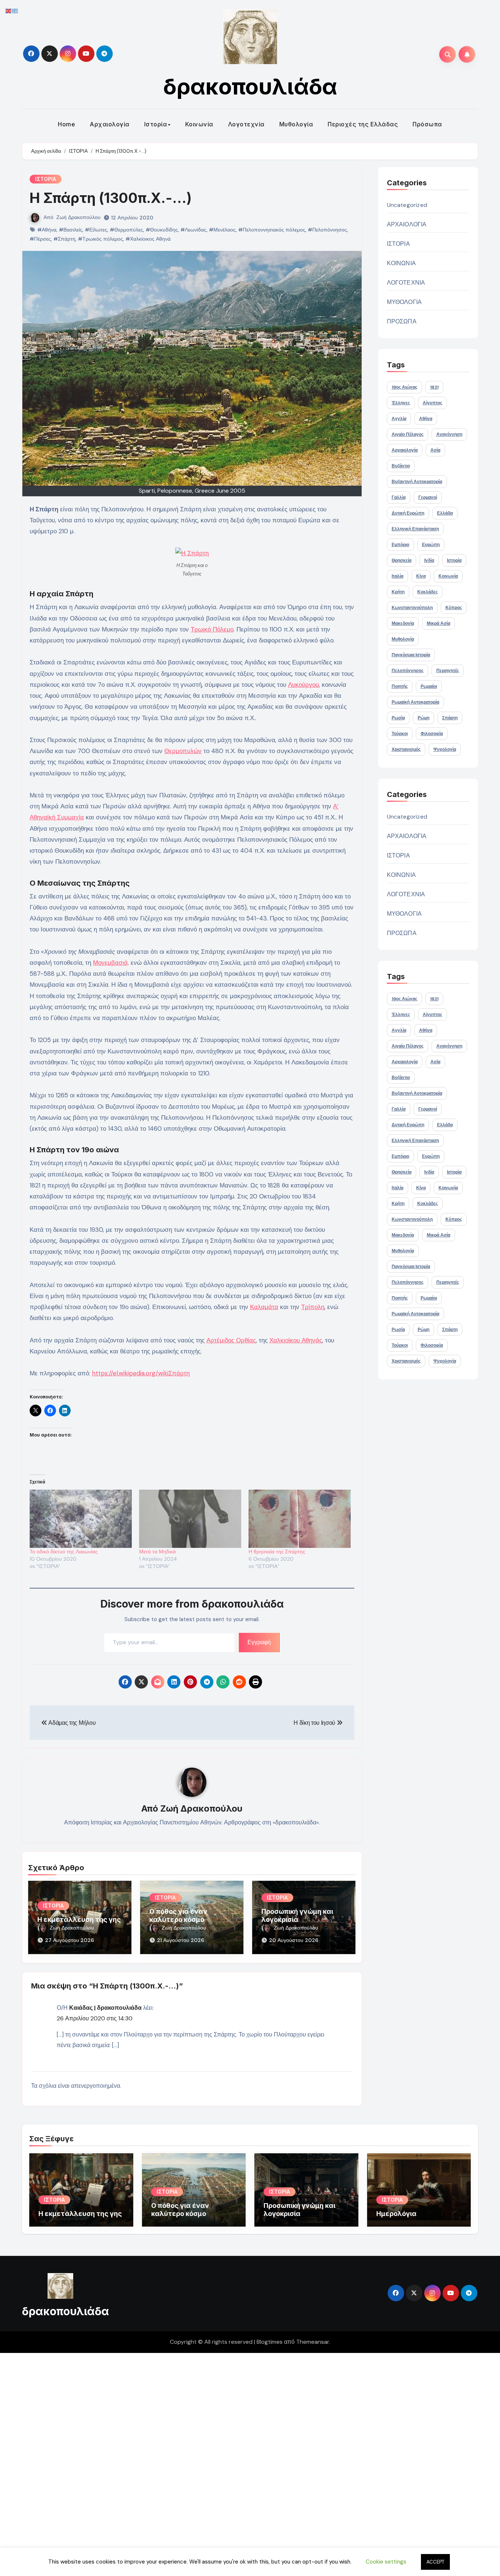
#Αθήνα (47, 230)
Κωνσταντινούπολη (412, 608)
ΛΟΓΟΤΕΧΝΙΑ (406, 283)
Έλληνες (401, 403)
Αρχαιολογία (110, 124)
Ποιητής (400, 686)
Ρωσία (398, 718)
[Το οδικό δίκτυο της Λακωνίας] (81, 1519)
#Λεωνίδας (193, 230)
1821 (434, 387)
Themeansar (313, 2342)
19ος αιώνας (404, 387)
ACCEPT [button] (435, 2562)
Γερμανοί (428, 497)
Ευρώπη (431, 545)
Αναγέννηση (449, 434)
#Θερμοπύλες (126, 230)
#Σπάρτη (64, 239)
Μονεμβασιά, (111, 963)
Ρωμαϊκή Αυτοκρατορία (415, 702)
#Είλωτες (96, 230)
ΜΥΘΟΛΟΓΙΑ (404, 302)
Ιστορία (156, 124)
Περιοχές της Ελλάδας (363, 124)
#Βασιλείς (71, 230)
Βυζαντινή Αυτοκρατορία (417, 482)
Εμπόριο (400, 545)
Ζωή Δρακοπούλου (79, 217)
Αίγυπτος (432, 403)
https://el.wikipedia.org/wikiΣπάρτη (141, 1373)
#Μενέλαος (222, 230)
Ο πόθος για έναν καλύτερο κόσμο (178, 1915)
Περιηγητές (448, 671)
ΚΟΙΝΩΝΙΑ (402, 263)
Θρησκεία (402, 560)
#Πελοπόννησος (327, 230)
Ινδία (429, 560)
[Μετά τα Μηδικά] (190, 1519)
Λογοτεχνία (246, 124)
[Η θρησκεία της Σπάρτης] (300, 1519)
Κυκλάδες (428, 592)
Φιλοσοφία (432, 734)
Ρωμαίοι (429, 686)
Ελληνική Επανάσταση (415, 529)
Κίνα (421, 576)
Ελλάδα (445, 513)
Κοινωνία (199, 124)
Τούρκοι (400, 734)
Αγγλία (399, 419)
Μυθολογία (296, 124)
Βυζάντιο (401, 466)
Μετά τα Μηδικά (157, 1552)
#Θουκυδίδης (162, 230)
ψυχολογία (445, 749)
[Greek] (15, 10)
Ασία (435, 450)
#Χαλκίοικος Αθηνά (148, 239)
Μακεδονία (403, 623)
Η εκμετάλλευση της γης (79, 1919)
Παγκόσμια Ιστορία (411, 655)
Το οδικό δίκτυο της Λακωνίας (64, 1552)
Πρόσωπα (427, 124)
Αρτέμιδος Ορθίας (231, 1340)
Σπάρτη (450, 718)
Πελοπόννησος (408, 671)
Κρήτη (398, 592)
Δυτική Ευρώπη (408, 513)
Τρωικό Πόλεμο (212, 629)
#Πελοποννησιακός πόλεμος (272, 230)
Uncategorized (407, 205)
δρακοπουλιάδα (250, 86)
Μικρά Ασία (439, 623)
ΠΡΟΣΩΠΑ (402, 321)
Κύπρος (454, 608)
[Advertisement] (221, 2463)
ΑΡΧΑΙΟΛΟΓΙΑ (407, 224)
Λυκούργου (303, 685)
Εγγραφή (259, 1642)
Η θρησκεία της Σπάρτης (277, 1552)
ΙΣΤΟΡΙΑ (46, 179)
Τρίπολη (313, 1307)
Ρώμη (423, 718)
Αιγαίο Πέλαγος (408, 434)
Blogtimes (270, 2342)
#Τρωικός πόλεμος (100, 239)
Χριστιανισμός (406, 749)
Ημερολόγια (396, 2214)
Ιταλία (398, 576)
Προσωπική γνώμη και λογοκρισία (297, 1915)
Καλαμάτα (264, 1307)
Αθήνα (426, 419)
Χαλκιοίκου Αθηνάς (296, 1340)
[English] (9, 10)
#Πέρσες (40, 239)
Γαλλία (399, 497)
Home (66, 124)
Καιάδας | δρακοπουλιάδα (105, 2008)
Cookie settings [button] (386, 2562)
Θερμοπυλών (183, 751)
